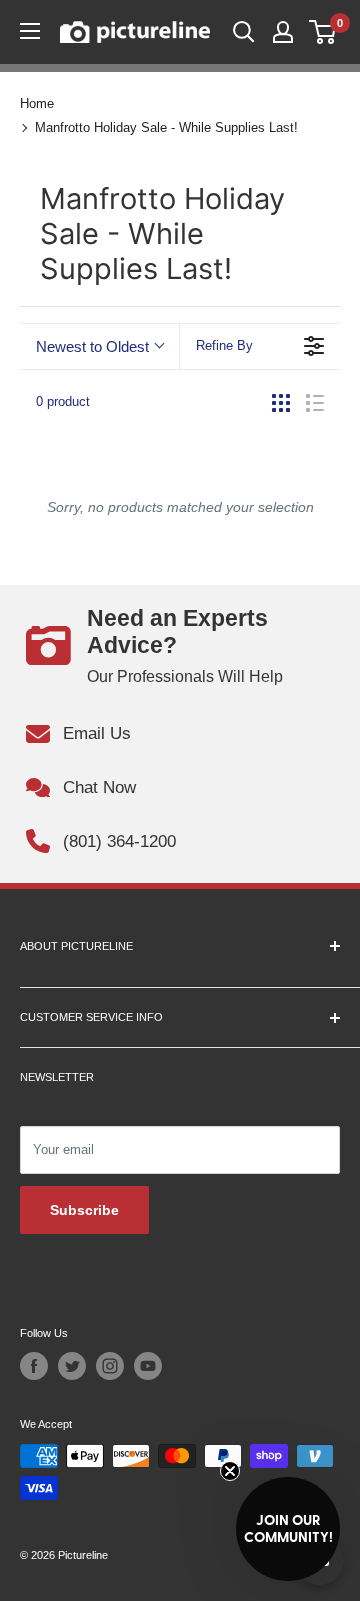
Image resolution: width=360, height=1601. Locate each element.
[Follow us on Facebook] (34, 1366)
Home (37, 103)
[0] (323, 32)
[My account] (283, 32)
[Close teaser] (230, 1471)
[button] (288, 1529)
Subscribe (84, 1210)
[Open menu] (30, 31)
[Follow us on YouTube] (148, 1366)
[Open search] (244, 32)
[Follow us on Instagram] (110, 1366)
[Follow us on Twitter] (72, 1366)
